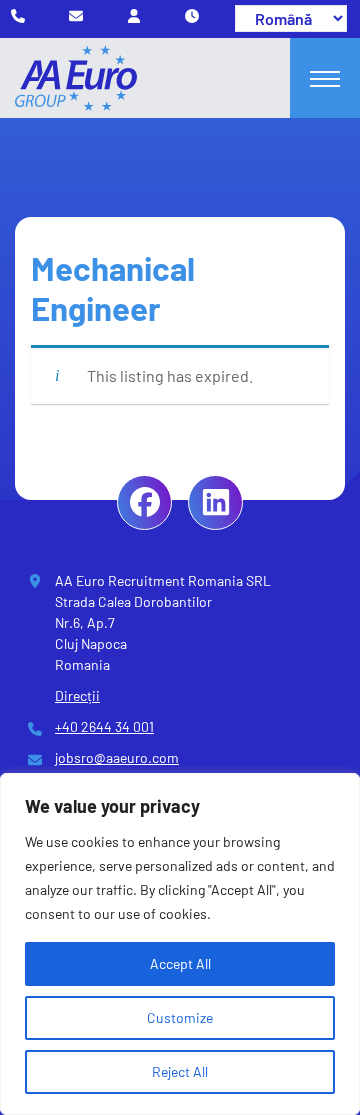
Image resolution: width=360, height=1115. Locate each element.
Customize (180, 1017)
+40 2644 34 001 (104, 726)
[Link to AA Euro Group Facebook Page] (144, 502)
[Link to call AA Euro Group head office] (18, 15)
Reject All (180, 1071)
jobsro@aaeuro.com (117, 757)
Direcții (77, 695)
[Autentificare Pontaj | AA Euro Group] (192, 15)
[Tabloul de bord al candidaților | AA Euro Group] (134, 15)
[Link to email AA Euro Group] (76, 15)
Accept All (180, 963)
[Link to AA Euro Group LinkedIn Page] (215, 502)
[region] (180, 944)
